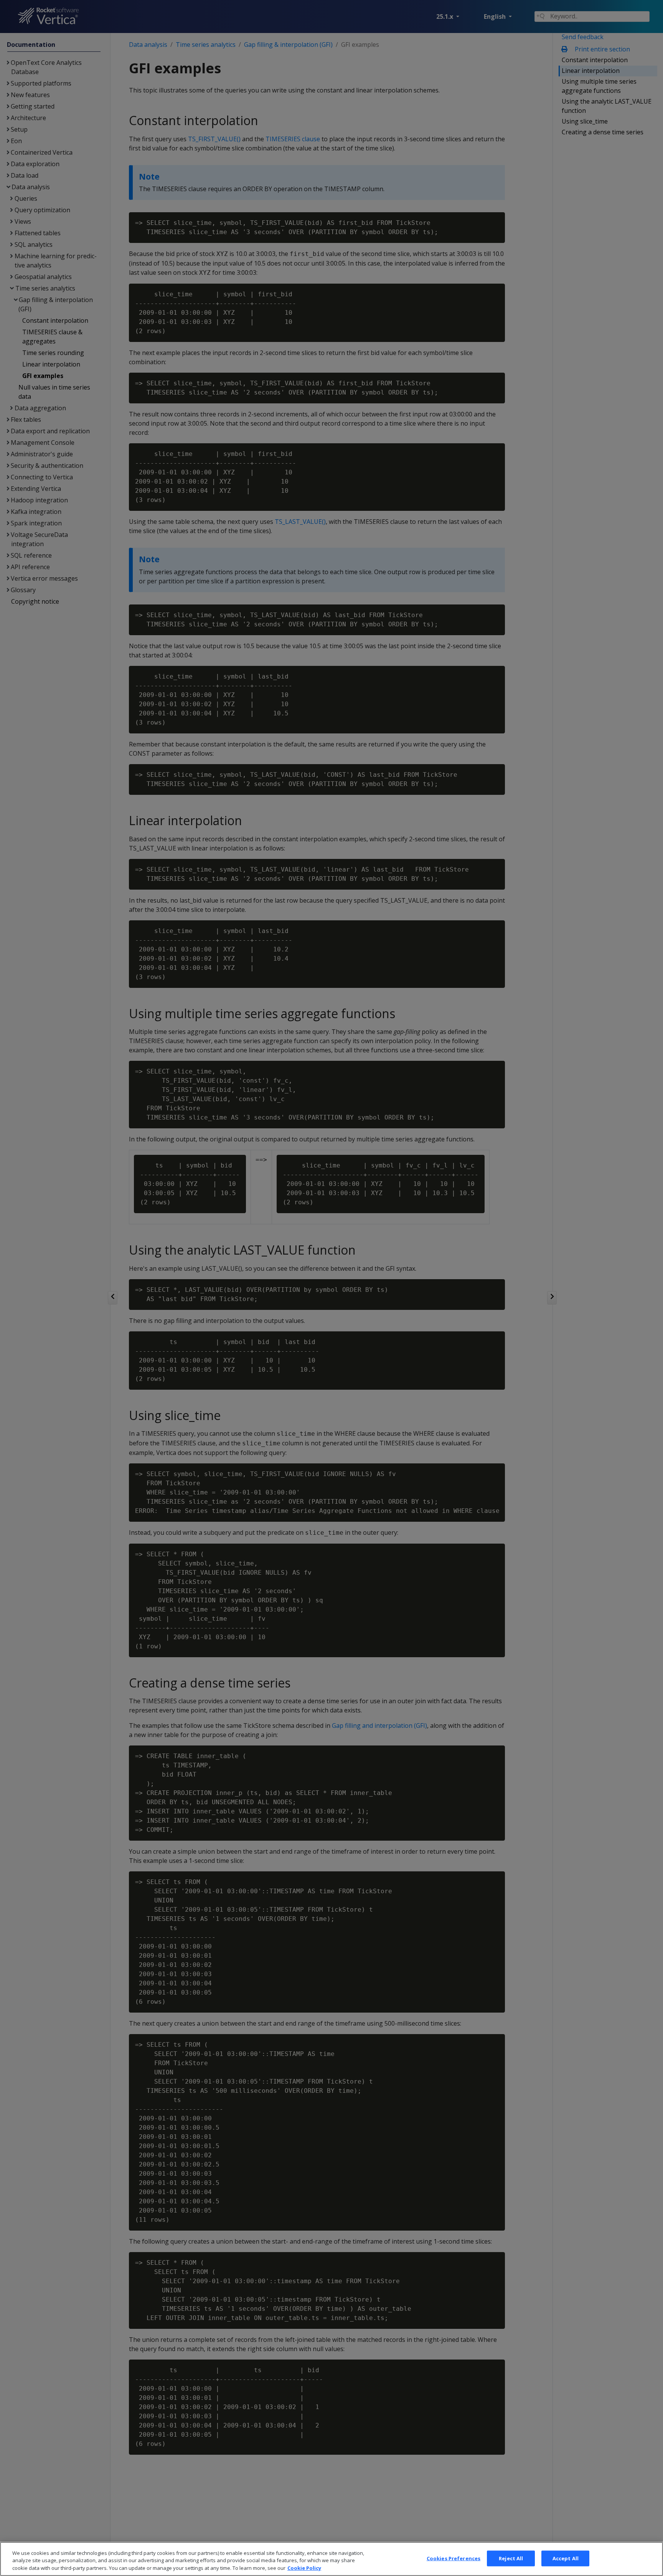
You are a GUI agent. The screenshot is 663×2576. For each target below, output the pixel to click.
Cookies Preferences (454, 2558)
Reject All (511, 2558)
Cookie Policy (304, 2568)
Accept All (566, 2558)
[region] (331, 2559)
